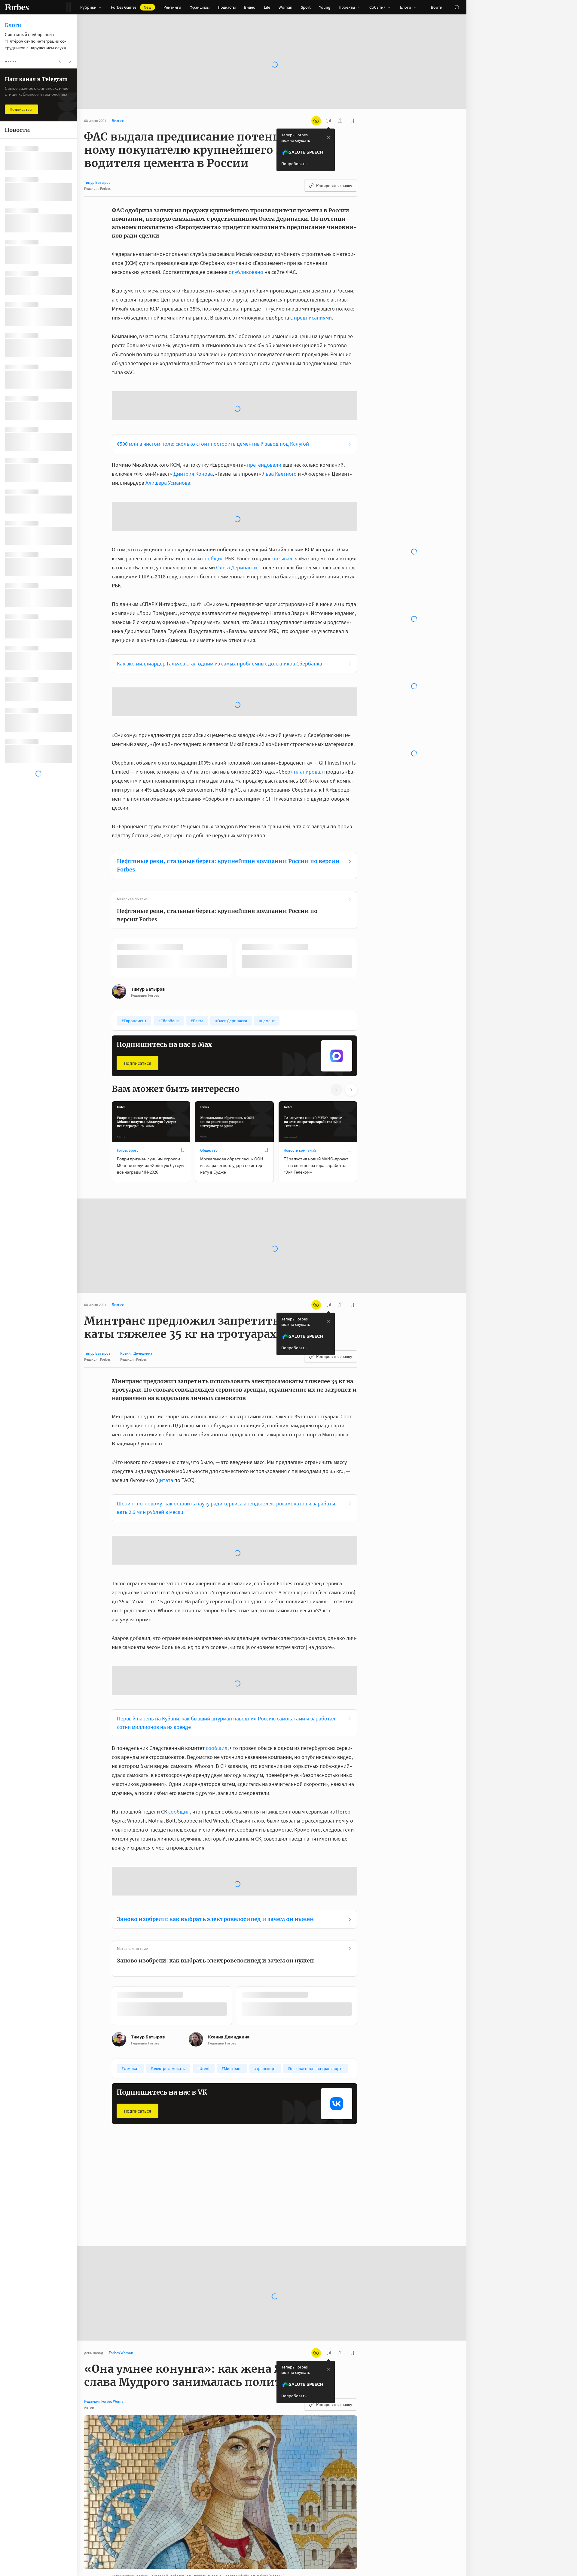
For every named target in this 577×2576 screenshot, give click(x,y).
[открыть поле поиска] (457, 7)
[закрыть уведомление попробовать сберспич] (328, 138)
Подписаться (137, 967)
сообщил (213, 462)
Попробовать (294, 164)
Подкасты (227, 7)
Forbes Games (131, 7)
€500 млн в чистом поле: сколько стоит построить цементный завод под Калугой (213, 396)
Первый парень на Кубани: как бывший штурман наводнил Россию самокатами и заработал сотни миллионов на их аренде (226, 1627)
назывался (285, 462)
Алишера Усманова (168, 435)
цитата (165, 1384)
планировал (308, 676)
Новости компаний (300, 1054)
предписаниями (313, 318)
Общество (209, 1054)
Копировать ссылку (334, 186)
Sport (306, 7)
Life (267, 7)
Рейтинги (172, 7)
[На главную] (17, 7)
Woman (285, 7)
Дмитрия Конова (193, 426)
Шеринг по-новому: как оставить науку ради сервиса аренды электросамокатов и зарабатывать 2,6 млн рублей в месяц (227, 1412)
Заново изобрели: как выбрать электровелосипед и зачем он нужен (215, 1823)
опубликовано (246, 272)
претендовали (264, 417)
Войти (437, 7)
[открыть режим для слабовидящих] (316, 121)
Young (325, 7)
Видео (250, 7)
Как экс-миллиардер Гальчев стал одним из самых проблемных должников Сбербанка (220, 567)
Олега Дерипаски (237, 471)
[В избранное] (183, 1054)
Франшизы (200, 7)
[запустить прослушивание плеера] (328, 121)
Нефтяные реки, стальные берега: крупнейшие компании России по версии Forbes (228, 769)
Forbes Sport (127, 1054)
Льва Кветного (279, 426)
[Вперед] (367, 863)
